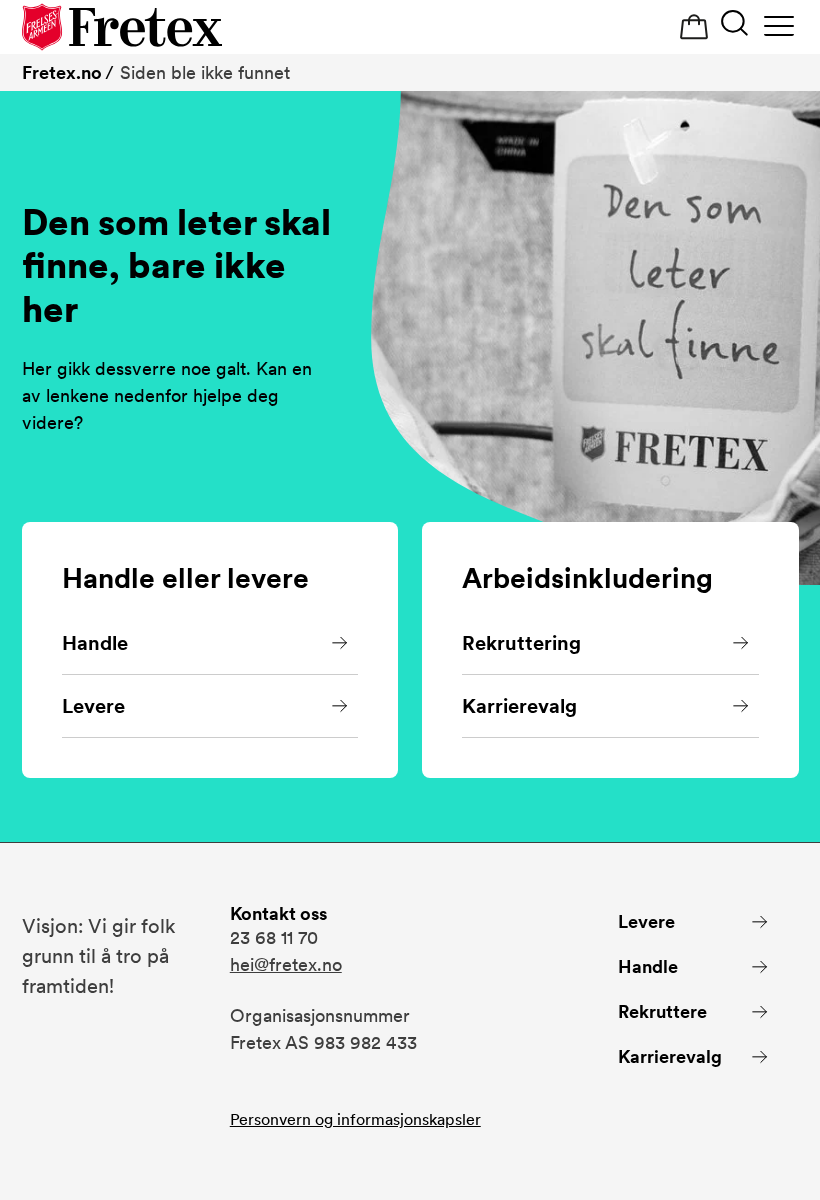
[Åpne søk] (734, 25)
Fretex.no (62, 72)
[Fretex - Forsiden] (122, 27)
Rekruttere (662, 1011)
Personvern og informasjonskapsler (355, 1119)
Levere (93, 706)
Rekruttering (521, 643)
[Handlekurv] (694, 27)
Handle (95, 643)
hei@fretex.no (286, 964)
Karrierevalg (519, 706)
